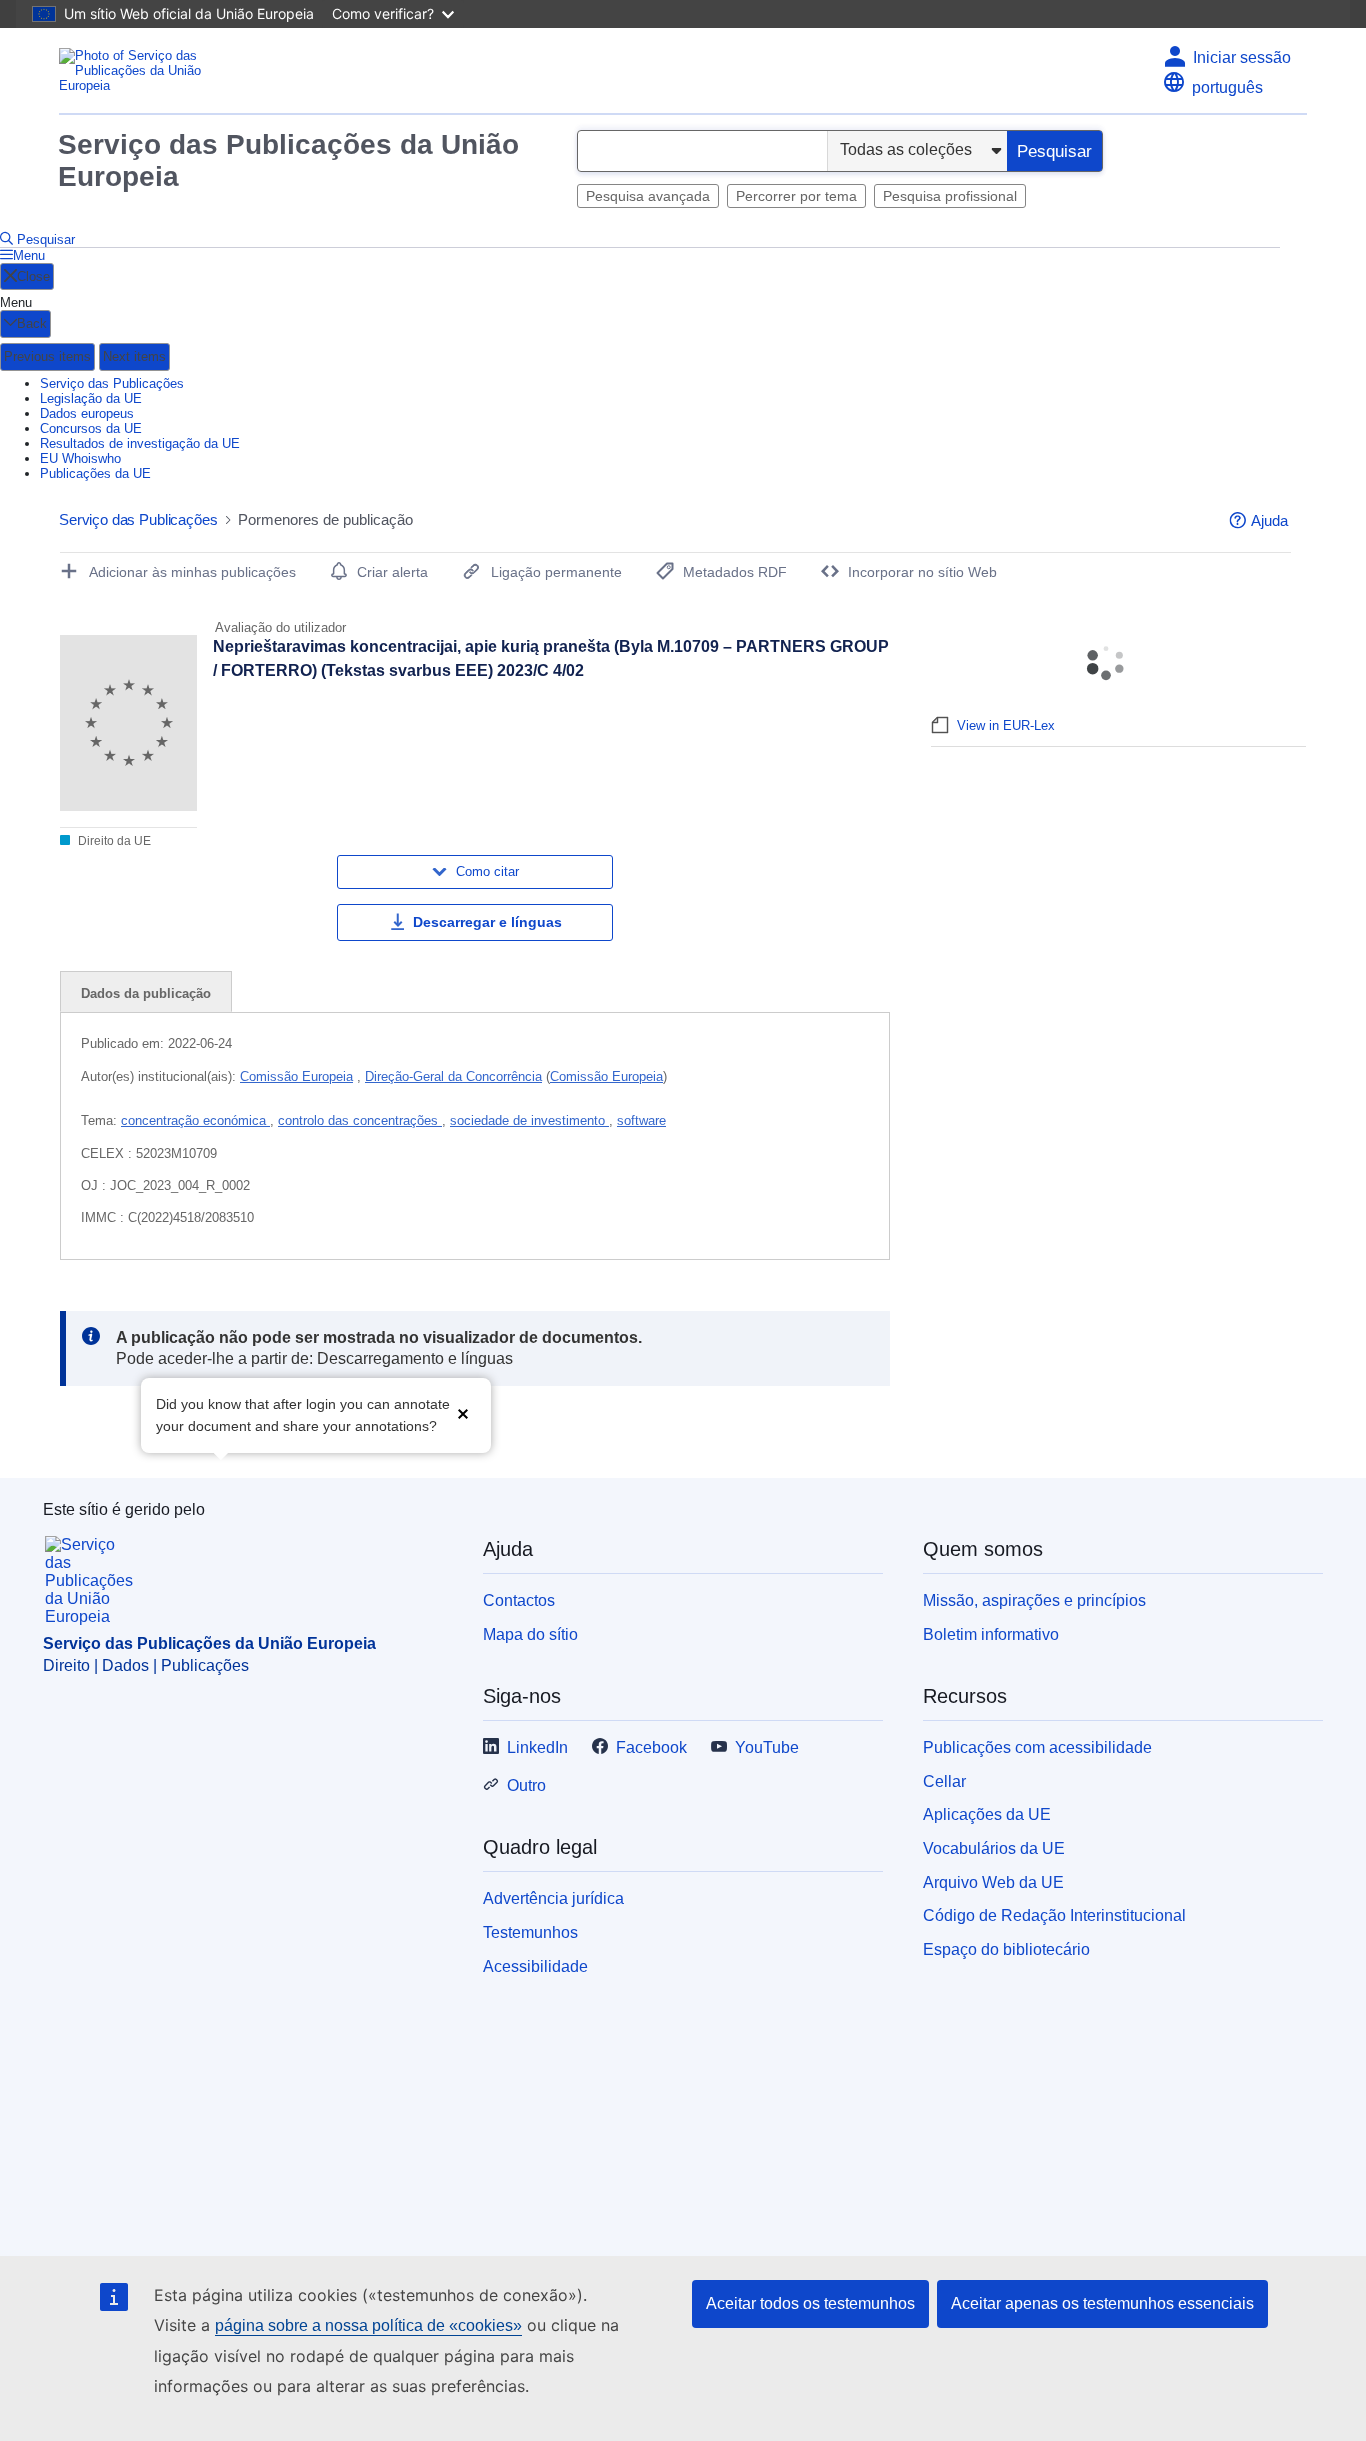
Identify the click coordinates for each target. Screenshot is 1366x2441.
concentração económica (195, 1120)
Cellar (944, 1781)
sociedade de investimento (529, 1120)
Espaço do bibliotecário (1006, 1949)
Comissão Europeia (296, 1076)
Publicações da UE (95, 473)
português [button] (1227, 87)
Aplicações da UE (987, 1814)
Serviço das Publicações (112, 383)
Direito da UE (113, 841)
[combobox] (702, 151)
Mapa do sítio (530, 1634)
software (641, 1120)
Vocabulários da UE (994, 1848)
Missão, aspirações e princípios (1034, 1600)
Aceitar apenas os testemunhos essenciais (1102, 2303)
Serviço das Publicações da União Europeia (288, 160)
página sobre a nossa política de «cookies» (368, 2325)
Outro (526, 1785)
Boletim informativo (991, 1634)
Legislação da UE (91, 398)
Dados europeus (87, 413)
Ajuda (1269, 520)
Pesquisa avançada (648, 196)
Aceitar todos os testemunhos (810, 2303)
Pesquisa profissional (950, 196)
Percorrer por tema (796, 196)
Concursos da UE (91, 428)
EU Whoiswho (80, 458)
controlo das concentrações (360, 1120)
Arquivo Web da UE (993, 1882)
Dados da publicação (146, 993)
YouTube (767, 1747)
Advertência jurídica (553, 1898)
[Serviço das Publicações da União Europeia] (138, 70)
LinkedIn (537, 1747)
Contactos (519, 1600)
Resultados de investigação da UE (140, 443)
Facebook (651, 1747)
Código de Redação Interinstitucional (1054, 1915)
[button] (463, 1413)
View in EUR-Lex (1006, 725)
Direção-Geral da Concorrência (453, 1076)
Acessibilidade (535, 1966)
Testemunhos (530, 1932)
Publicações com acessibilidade (1037, 1747)
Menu (29, 255)
